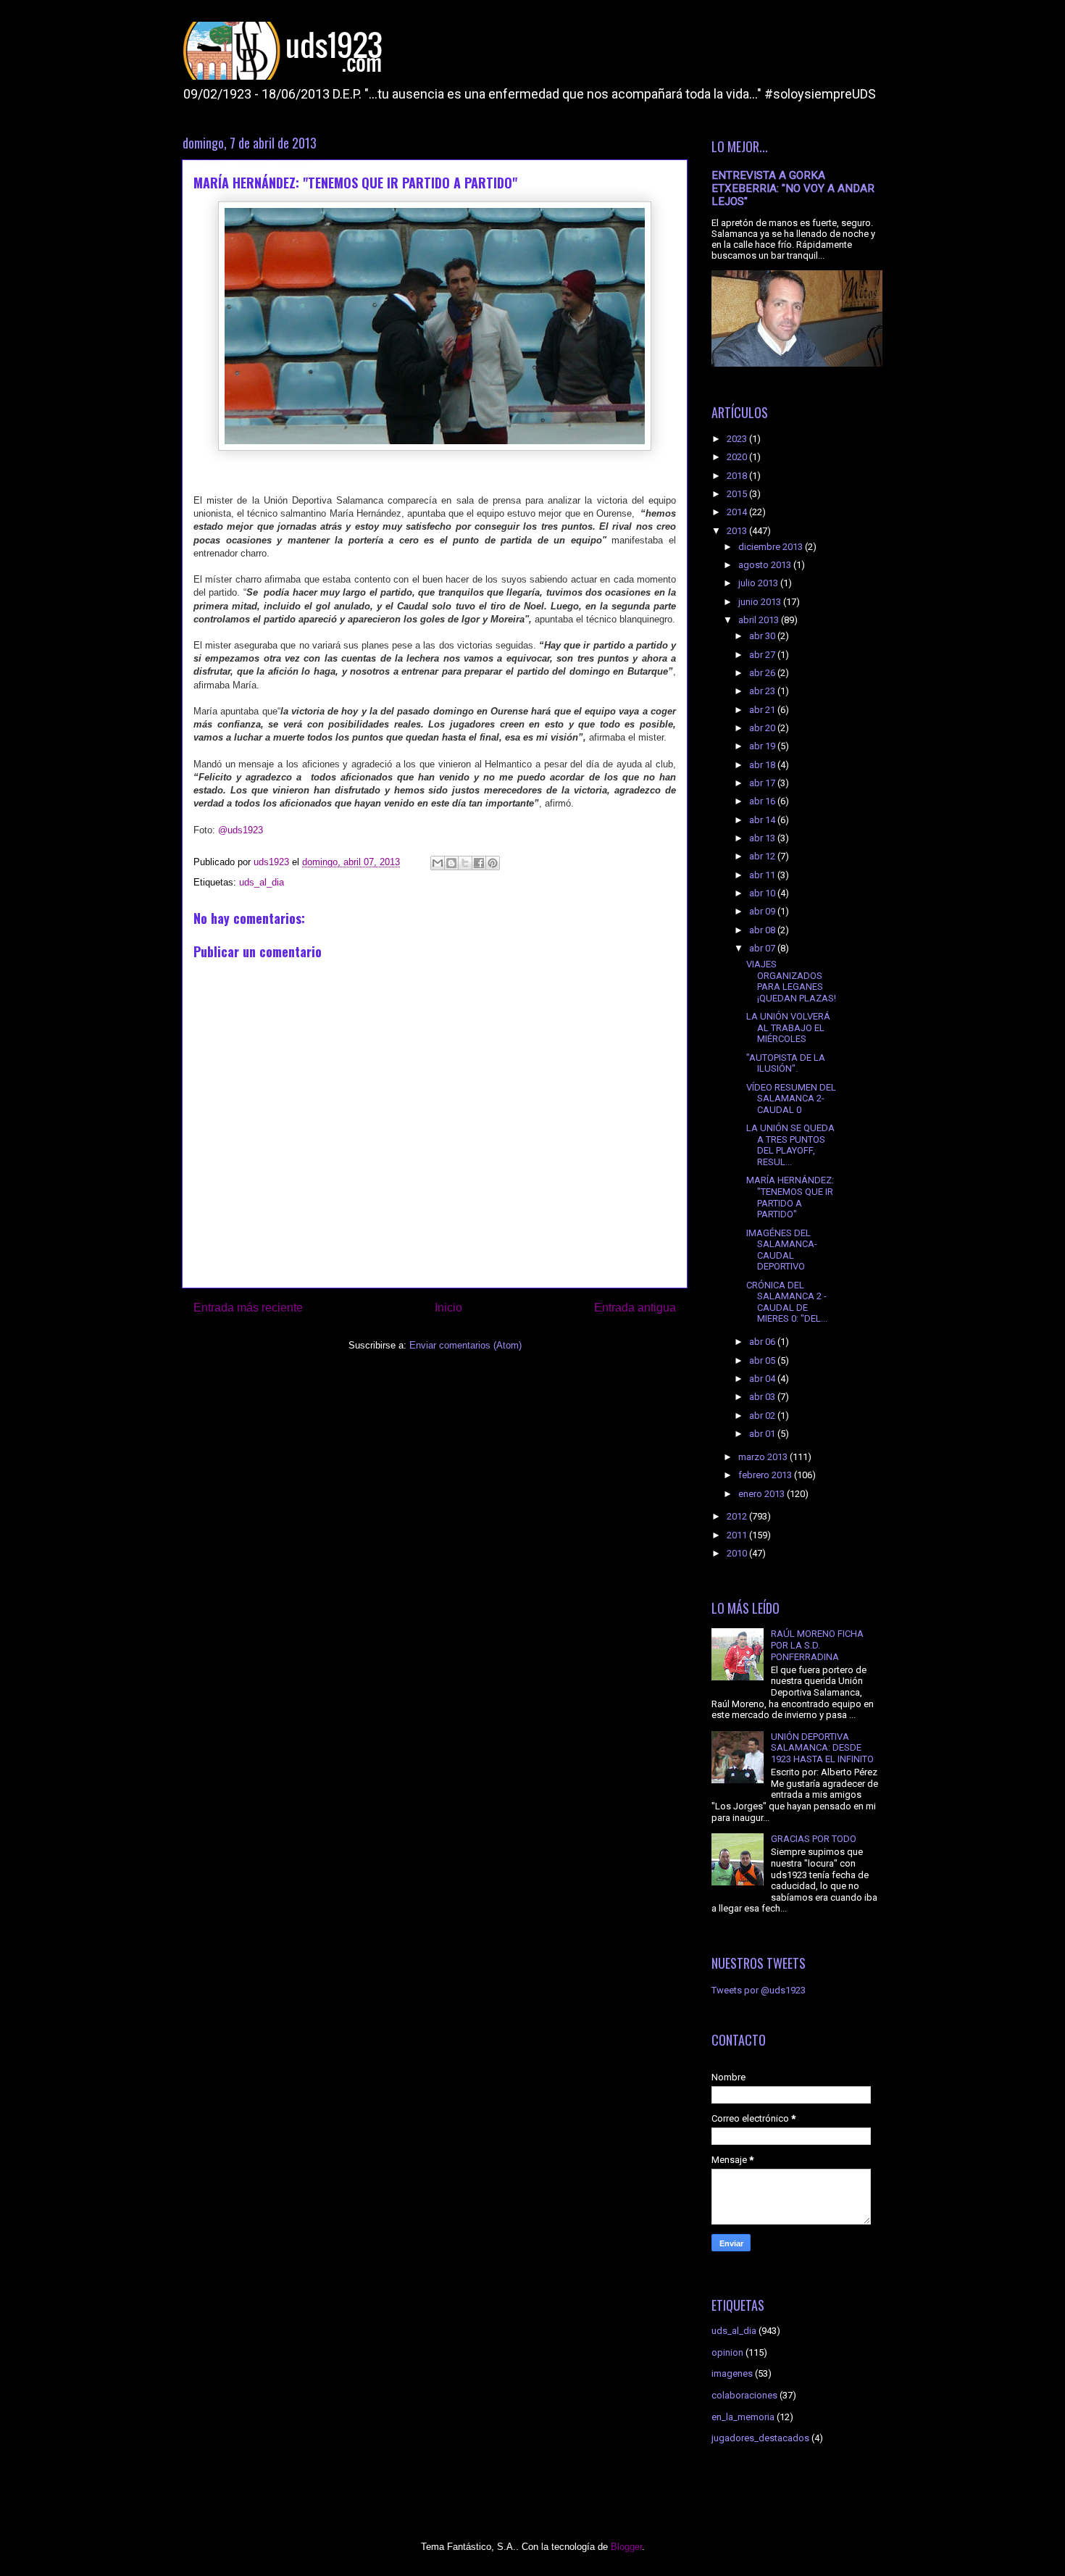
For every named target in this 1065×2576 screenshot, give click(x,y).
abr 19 (763, 746)
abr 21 (763, 710)
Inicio (448, 1308)
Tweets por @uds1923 (759, 1990)
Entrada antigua (635, 1308)
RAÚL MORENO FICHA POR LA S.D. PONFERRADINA (817, 1645)
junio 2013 (761, 602)
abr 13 (763, 838)
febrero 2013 (766, 1475)
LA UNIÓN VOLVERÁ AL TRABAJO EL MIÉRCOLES (788, 1028)
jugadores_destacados (760, 2438)
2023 (738, 439)
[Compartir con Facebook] (479, 863)
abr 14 (763, 820)
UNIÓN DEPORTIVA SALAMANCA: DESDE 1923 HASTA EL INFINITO (822, 1748)
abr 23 (763, 691)
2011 (738, 1535)
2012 (738, 1516)
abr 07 (763, 948)
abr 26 (763, 673)
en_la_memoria (743, 2417)
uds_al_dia (262, 882)
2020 (738, 457)
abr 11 (763, 875)
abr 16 (763, 801)
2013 (738, 531)
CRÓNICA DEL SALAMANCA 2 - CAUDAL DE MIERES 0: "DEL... (787, 1302)
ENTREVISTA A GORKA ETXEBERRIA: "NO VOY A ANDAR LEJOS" (793, 188)
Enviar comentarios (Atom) (465, 1345)
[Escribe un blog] (451, 863)
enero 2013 (763, 1494)
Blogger (626, 2547)
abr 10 (763, 893)
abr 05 (763, 1360)
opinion (727, 2352)
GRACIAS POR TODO (814, 1839)
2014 (738, 512)
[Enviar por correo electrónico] (438, 863)
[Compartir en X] (465, 863)
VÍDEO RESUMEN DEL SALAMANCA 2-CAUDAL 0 (791, 1099)
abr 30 (763, 636)
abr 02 (763, 1416)
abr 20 (763, 728)
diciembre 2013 (772, 547)
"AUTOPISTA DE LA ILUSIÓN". (786, 1063)
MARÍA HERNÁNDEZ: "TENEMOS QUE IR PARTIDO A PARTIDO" (790, 1197)
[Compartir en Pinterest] (493, 863)
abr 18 (763, 765)
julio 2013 (759, 583)
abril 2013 (760, 620)
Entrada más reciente (248, 1308)
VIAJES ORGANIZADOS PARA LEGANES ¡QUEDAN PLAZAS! (791, 981)
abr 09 (763, 911)
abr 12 (763, 856)
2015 (738, 494)
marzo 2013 (764, 1457)
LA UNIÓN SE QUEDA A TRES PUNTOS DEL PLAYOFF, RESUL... (790, 1145)
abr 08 (763, 930)
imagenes (732, 2373)
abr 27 (763, 655)
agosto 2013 (766, 565)
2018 (738, 476)
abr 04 (763, 1379)
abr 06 (763, 1342)
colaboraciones (744, 2395)
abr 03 (763, 1397)
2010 (738, 1553)
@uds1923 (241, 830)
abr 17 (763, 783)
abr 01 (763, 1434)
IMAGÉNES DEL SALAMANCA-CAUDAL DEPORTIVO (782, 1250)
